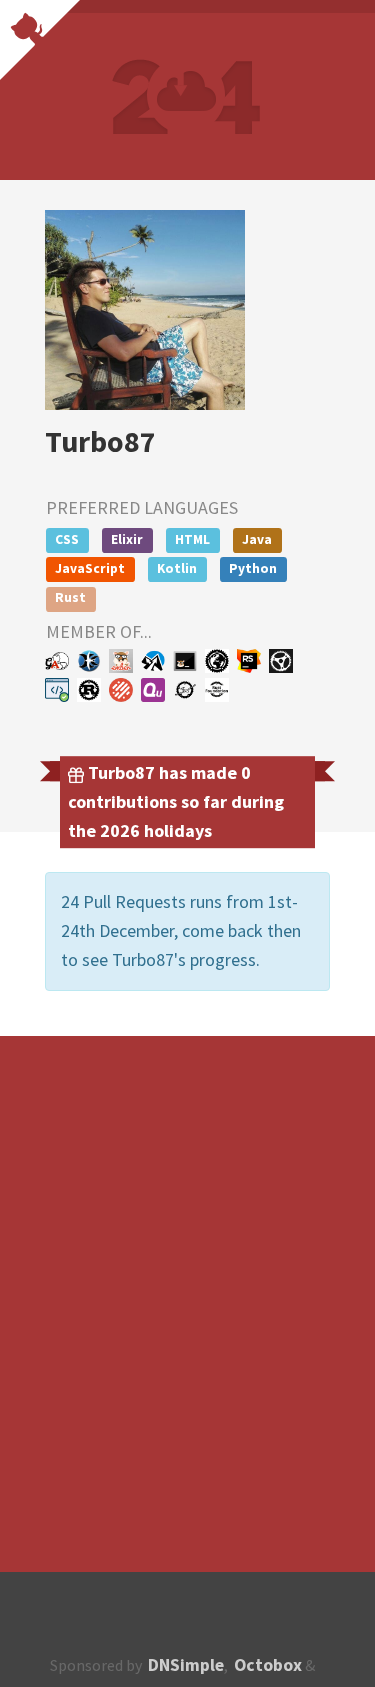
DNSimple (186, 1665)
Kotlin (177, 568)
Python (253, 568)
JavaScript (90, 568)
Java (257, 539)
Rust (70, 597)
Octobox (268, 1665)
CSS (67, 539)
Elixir (127, 539)
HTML (192, 539)
